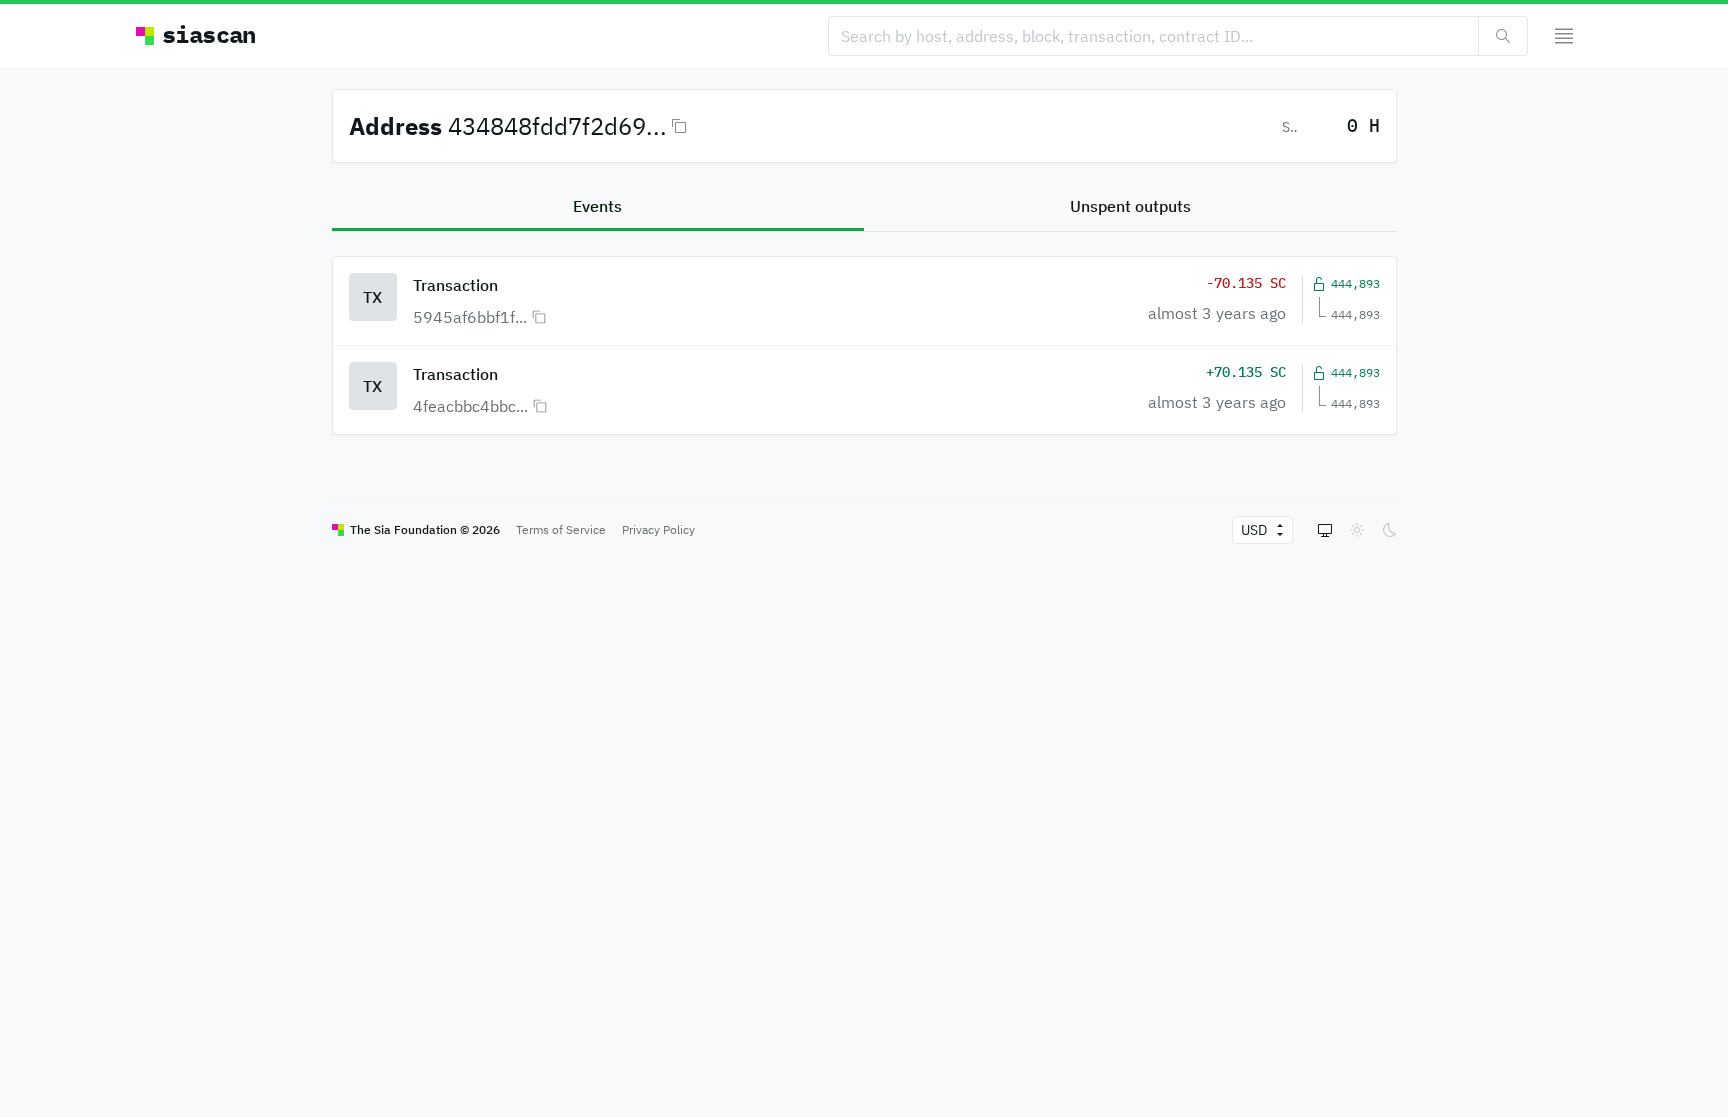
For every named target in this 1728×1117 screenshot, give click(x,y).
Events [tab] (597, 206)
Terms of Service (561, 529)
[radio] (1325, 530)
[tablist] (864, 207)
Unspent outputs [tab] (1130, 206)
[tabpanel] (864, 333)
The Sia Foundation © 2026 (425, 529)
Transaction (455, 285)
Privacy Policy (658, 529)
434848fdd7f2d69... (557, 126)
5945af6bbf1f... (470, 317)
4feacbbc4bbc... (470, 406)
